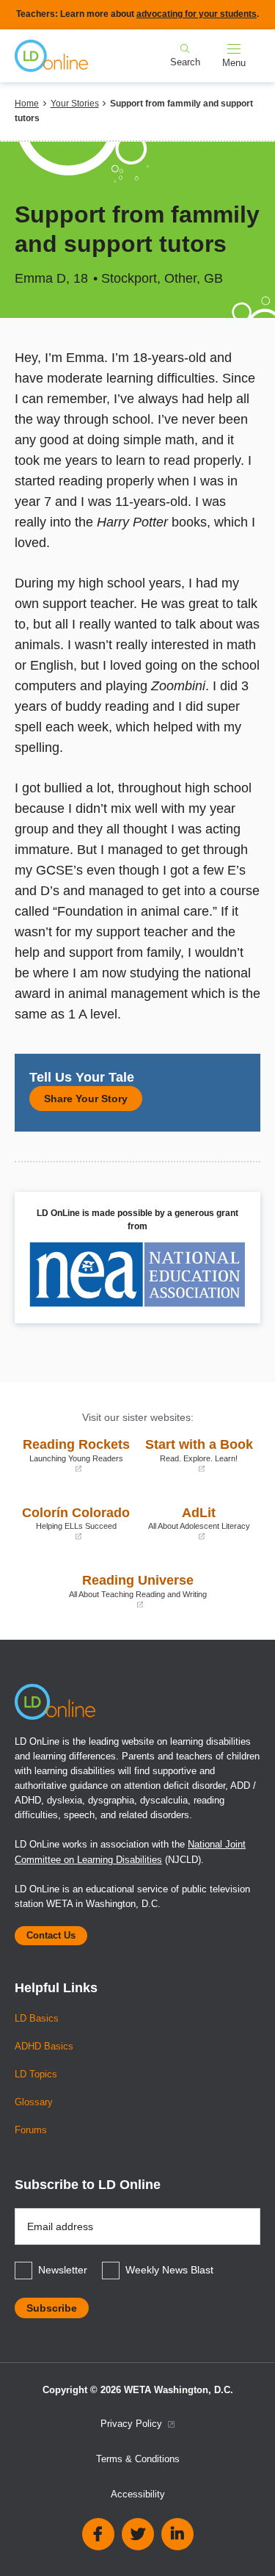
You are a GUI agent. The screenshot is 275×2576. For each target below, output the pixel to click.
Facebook (98, 2534)
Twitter (138, 2534)
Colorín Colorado (76, 1523)
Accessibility (138, 2494)
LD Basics (37, 2019)
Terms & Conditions (138, 2459)
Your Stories (75, 104)
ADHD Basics (44, 2047)
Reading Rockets (76, 1455)
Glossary (34, 2102)
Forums (31, 2130)
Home (27, 104)
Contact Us (51, 1936)
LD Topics (36, 2074)
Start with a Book (199, 1455)
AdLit (198, 1523)
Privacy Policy (133, 2424)
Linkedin (177, 2534)
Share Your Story (86, 1099)
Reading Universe (114, 1591)
